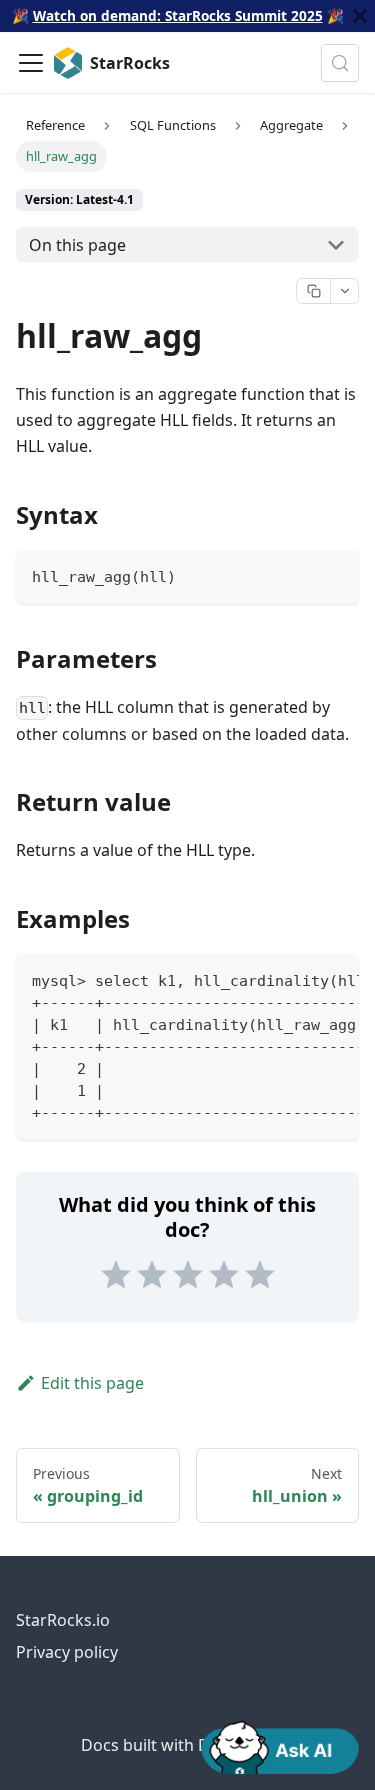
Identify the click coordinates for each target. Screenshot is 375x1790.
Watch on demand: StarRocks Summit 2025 (178, 15)
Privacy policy (67, 1652)
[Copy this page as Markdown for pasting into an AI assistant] (313, 291)
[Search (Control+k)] (340, 63)
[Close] (360, 16)
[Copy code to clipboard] (334, 574)
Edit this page (92, 1383)
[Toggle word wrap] (298, 979)
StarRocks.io (63, 1620)
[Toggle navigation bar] (31, 63)
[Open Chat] (280, 1746)
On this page (77, 245)
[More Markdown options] (344, 291)
